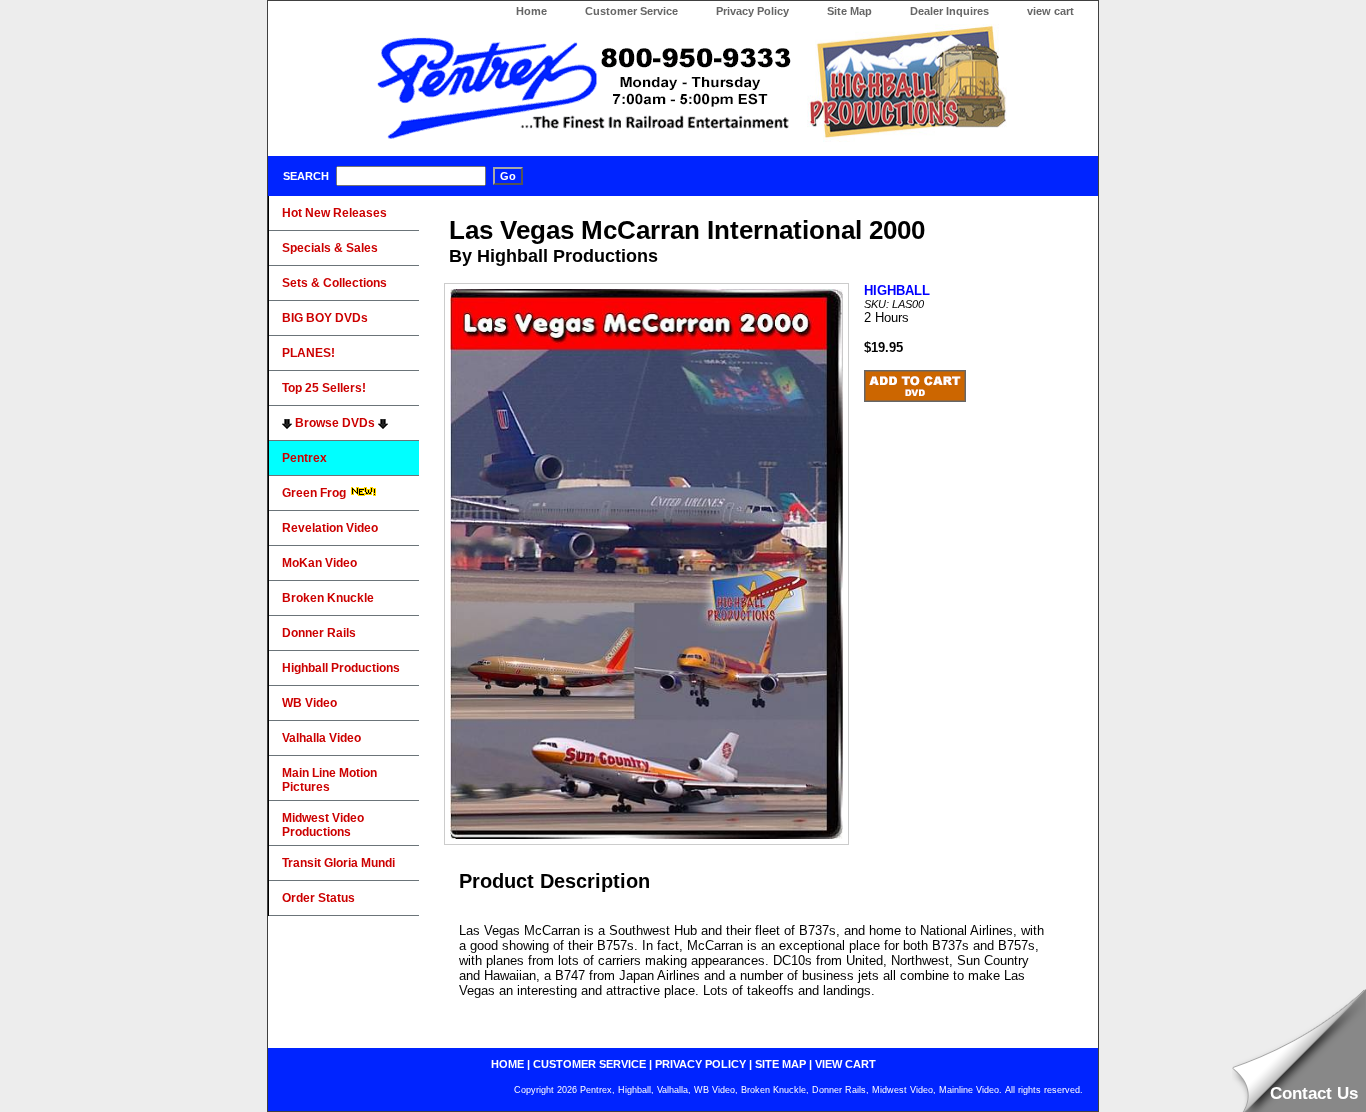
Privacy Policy (752, 11)
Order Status (318, 898)
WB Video (309, 703)
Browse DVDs (335, 423)
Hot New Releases (334, 213)
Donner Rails (319, 633)
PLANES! (308, 353)
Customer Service (631, 11)
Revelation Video (330, 528)
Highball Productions (341, 668)
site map (780, 1064)
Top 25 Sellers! (324, 388)
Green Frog (315, 493)
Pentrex (304, 458)
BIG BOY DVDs (325, 318)
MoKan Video (319, 563)
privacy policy (700, 1064)
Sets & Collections (334, 283)
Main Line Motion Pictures (329, 780)
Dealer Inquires (949, 11)
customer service (589, 1064)
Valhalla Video (321, 738)
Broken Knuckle (328, 598)
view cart (1050, 11)
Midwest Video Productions (323, 825)
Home (531, 11)
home (507, 1064)
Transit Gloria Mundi (338, 863)
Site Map (849, 11)
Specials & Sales (330, 248)
